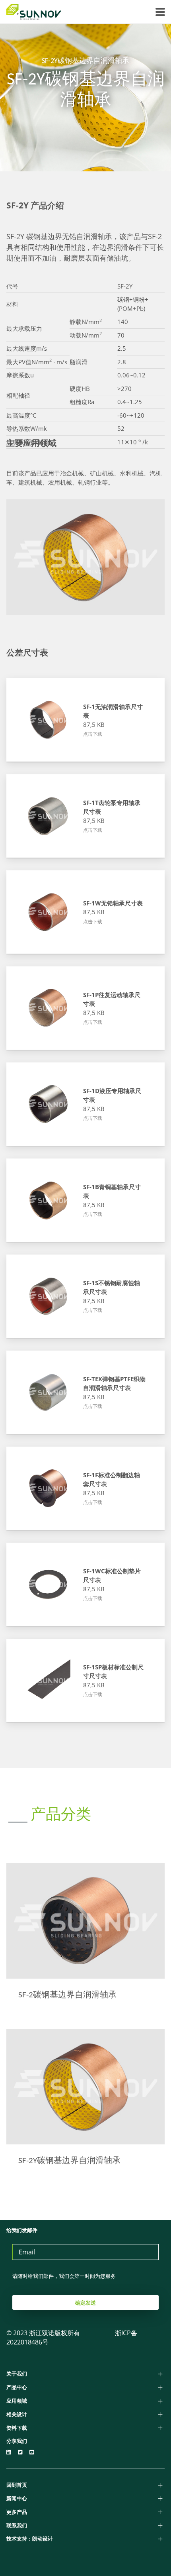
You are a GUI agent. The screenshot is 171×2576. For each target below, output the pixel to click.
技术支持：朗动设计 (30, 2539)
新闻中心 (17, 2498)
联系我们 (17, 2525)
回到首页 (17, 2485)
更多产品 (17, 2512)
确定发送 (85, 2303)
